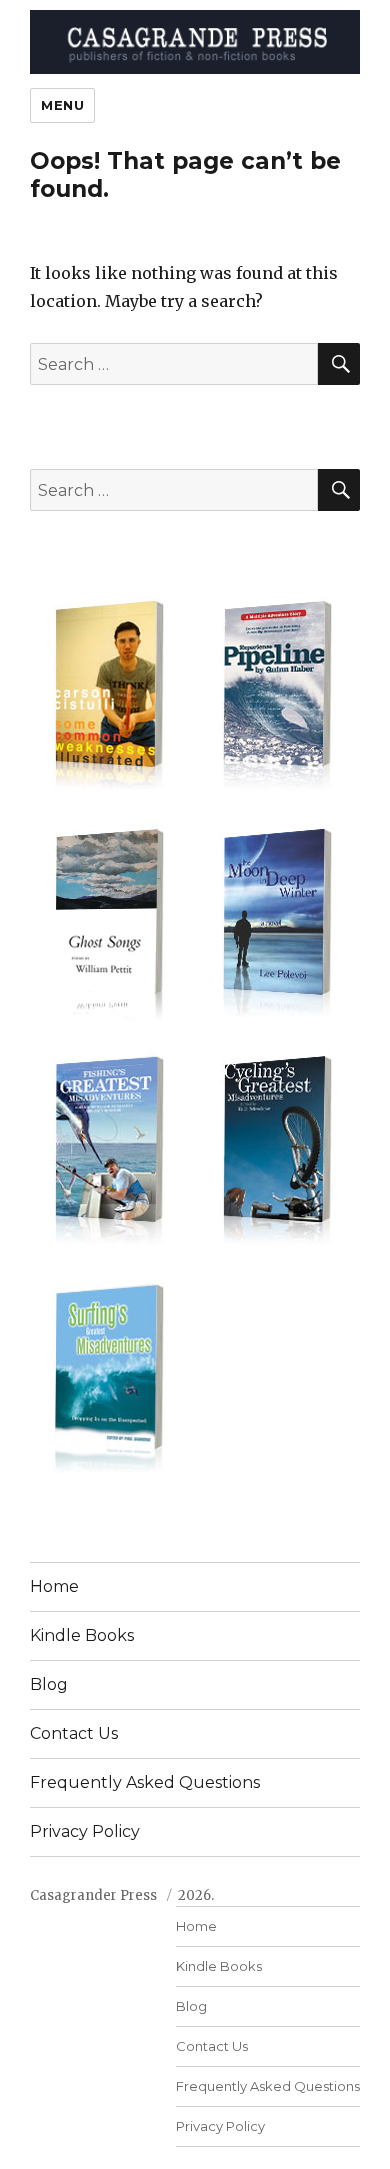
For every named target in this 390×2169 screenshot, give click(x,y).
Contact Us (74, 1733)
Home (54, 1586)
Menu (62, 105)
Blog (49, 1684)
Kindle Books (82, 1635)
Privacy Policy (85, 1831)
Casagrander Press (93, 1895)
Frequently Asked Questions (145, 1782)
